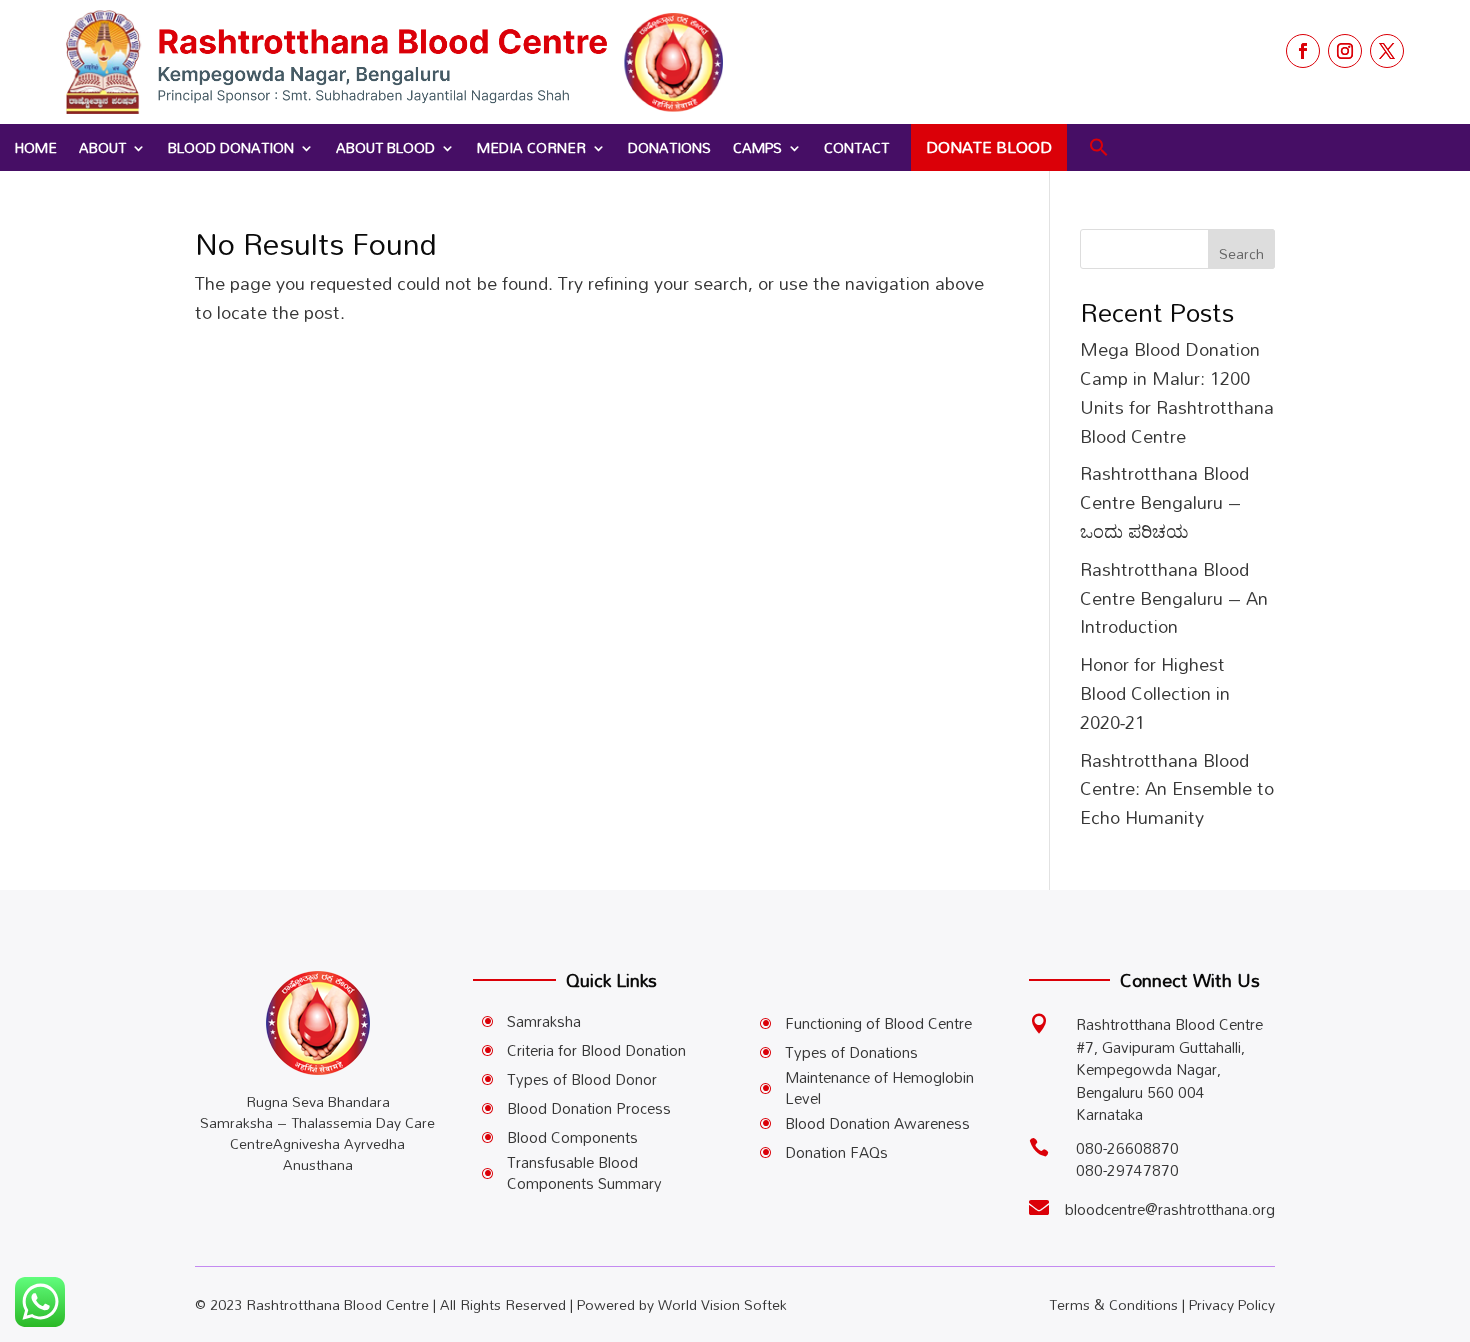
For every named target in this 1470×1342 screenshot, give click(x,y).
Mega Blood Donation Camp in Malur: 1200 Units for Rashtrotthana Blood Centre (1177, 392)
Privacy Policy (1232, 1304)
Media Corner (531, 148)
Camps (757, 148)
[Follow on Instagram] (1345, 51)
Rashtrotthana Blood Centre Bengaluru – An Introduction (1174, 598)
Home (36, 148)
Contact (856, 148)
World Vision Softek (722, 1304)
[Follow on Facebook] (1303, 51)
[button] (1099, 148)
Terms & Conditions (1113, 1304)
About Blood (385, 148)
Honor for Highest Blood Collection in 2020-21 (1155, 693)
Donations (669, 148)
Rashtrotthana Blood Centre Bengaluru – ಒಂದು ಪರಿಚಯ (1164, 502)
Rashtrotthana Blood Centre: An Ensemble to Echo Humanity (1177, 789)
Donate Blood (989, 147)
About (102, 148)
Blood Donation (231, 148)
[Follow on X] (1387, 51)
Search (1241, 253)
